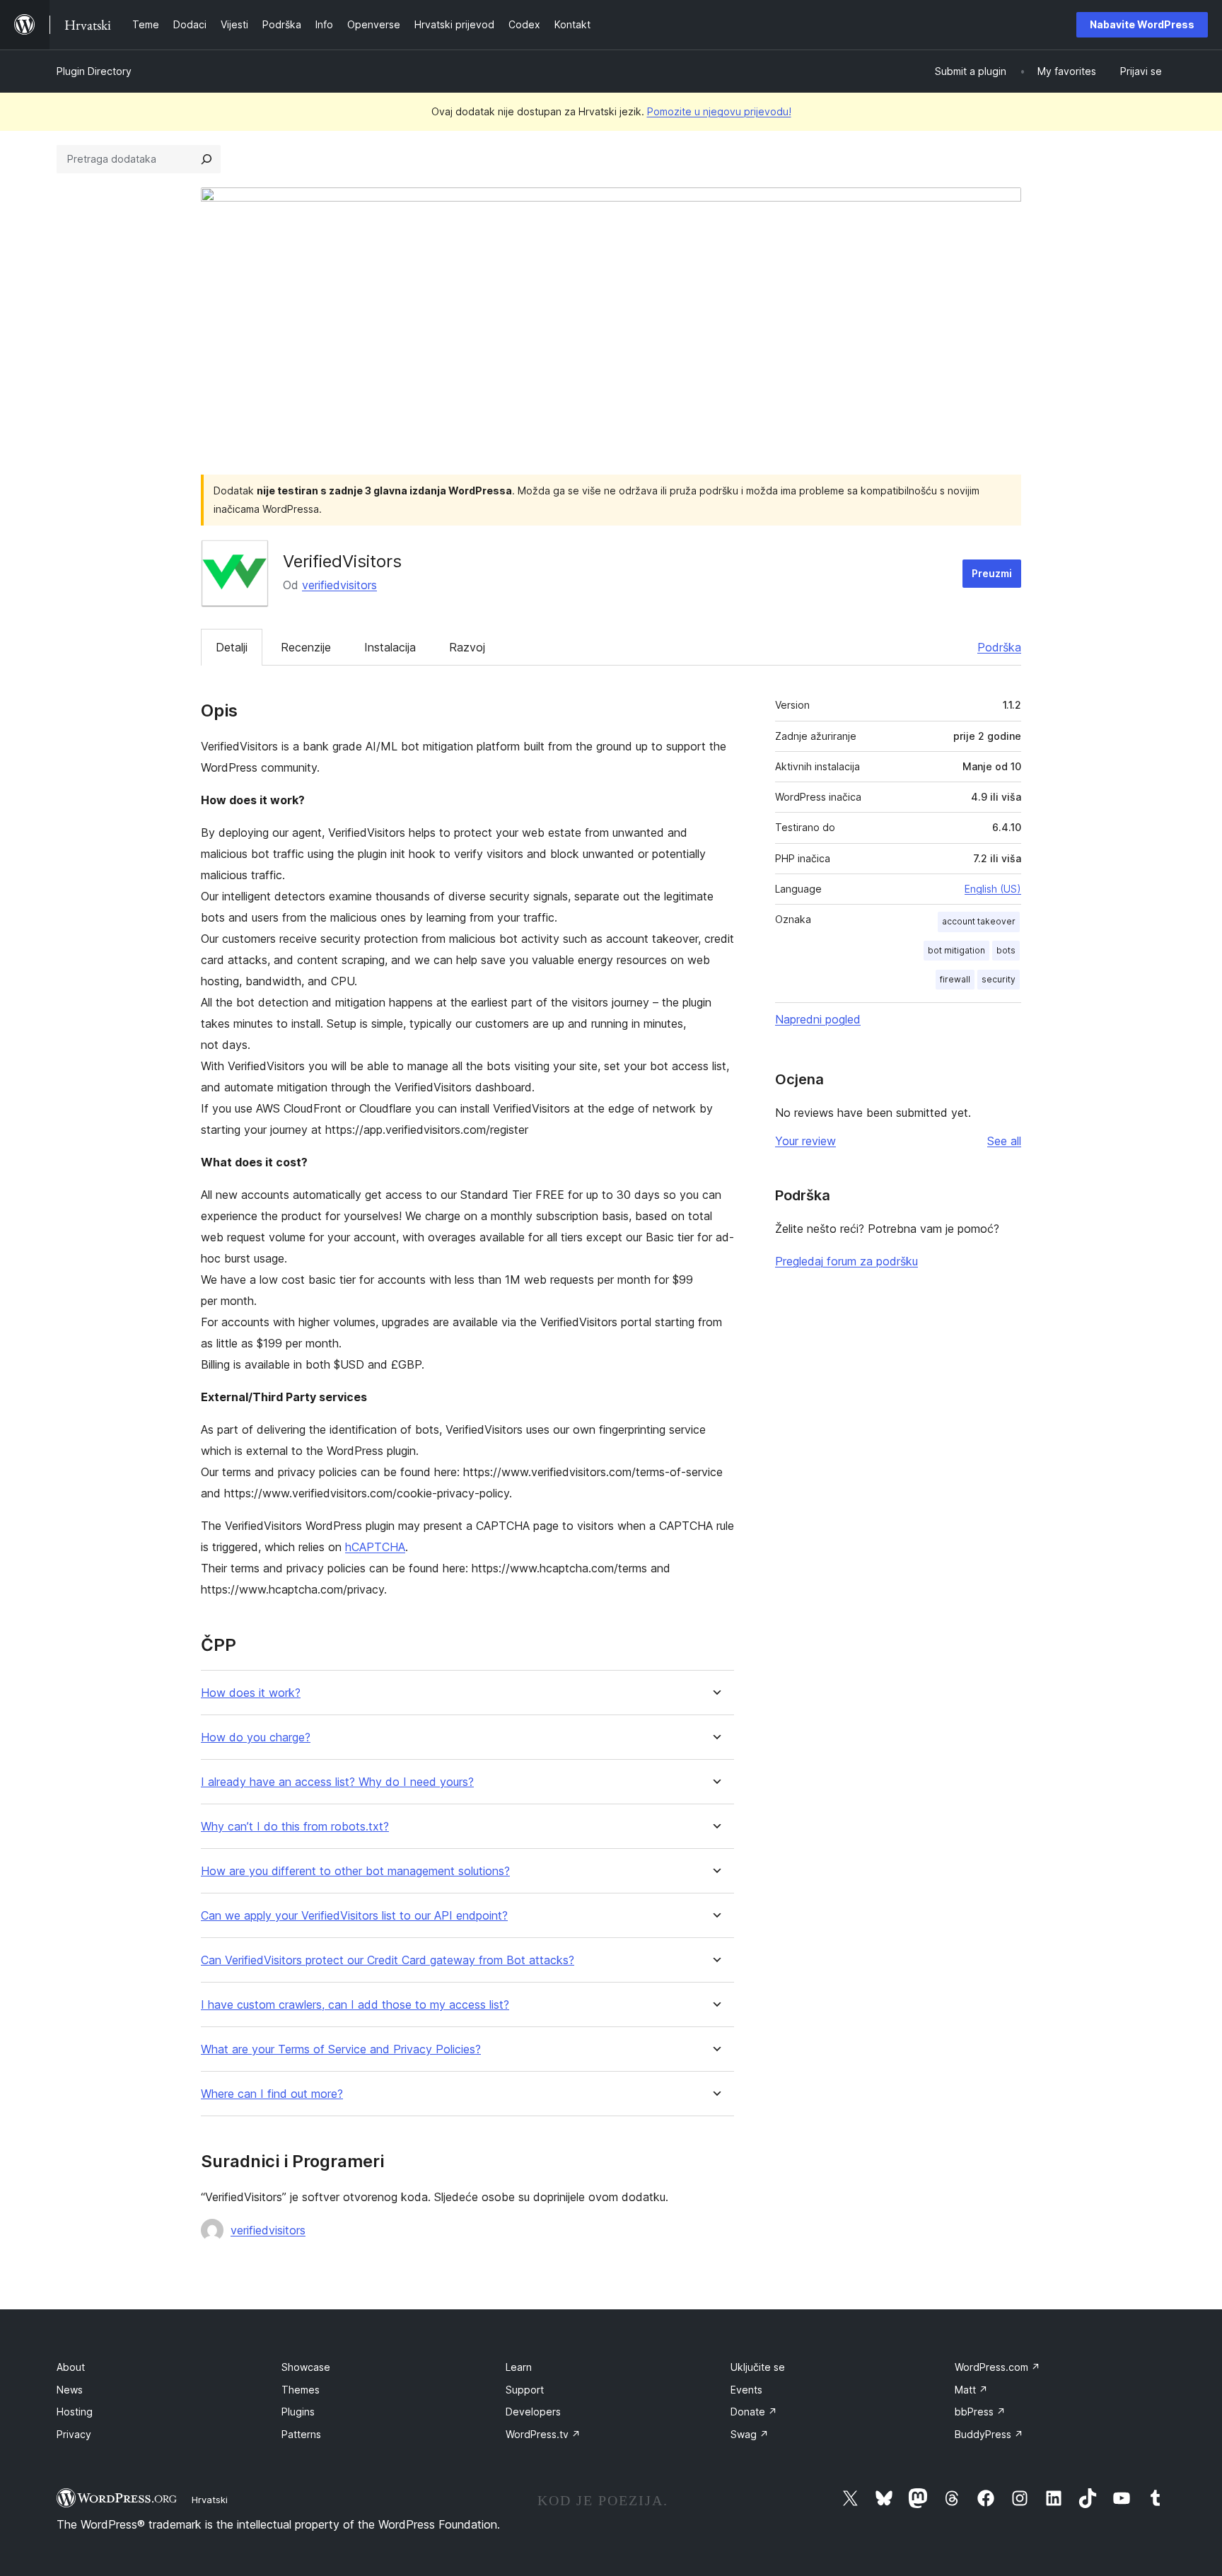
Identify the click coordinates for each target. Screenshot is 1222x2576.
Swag (750, 2434)
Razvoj (467, 647)
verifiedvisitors (339, 585)
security (999, 979)
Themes (301, 2390)
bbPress (980, 2412)
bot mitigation (956, 950)
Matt (971, 2390)
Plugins (298, 2412)
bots (1006, 950)
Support (525, 2390)
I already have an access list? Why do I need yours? (337, 1782)
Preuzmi (992, 573)
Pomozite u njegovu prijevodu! (719, 111)
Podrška (999, 647)
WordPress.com (997, 2367)
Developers (533, 2412)
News (70, 2390)
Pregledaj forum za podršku (846, 1261)
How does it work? (251, 1693)
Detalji (232, 647)
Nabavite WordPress (1142, 24)
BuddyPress (989, 2434)
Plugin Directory (94, 71)
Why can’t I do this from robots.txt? (295, 1827)
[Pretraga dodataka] (206, 159)
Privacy (74, 2434)
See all (1004, 1141)
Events (746, 2390)
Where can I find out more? (272, 2094)
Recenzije (306, 647)
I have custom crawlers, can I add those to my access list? (355, 2005)
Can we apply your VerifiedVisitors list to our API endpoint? (354, 1916)
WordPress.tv (543, 2434)
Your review (805, 1141)
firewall (955, 979)
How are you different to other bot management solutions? (355, 1871)
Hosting (75, 2412)
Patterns (301, 2434)
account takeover (979, 921)
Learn (519, 2367)
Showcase (306, 2367)
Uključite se (758, 2367)
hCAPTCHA (375, 1547)
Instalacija (390, 647)
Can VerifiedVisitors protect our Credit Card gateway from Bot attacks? (388, 1960)
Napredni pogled (818, 1019)
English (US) (993, 889)
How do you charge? (256, 1737)
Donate (754, 2412)
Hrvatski (210, 2500)
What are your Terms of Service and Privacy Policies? (341, 2049)
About (71, 2367)
